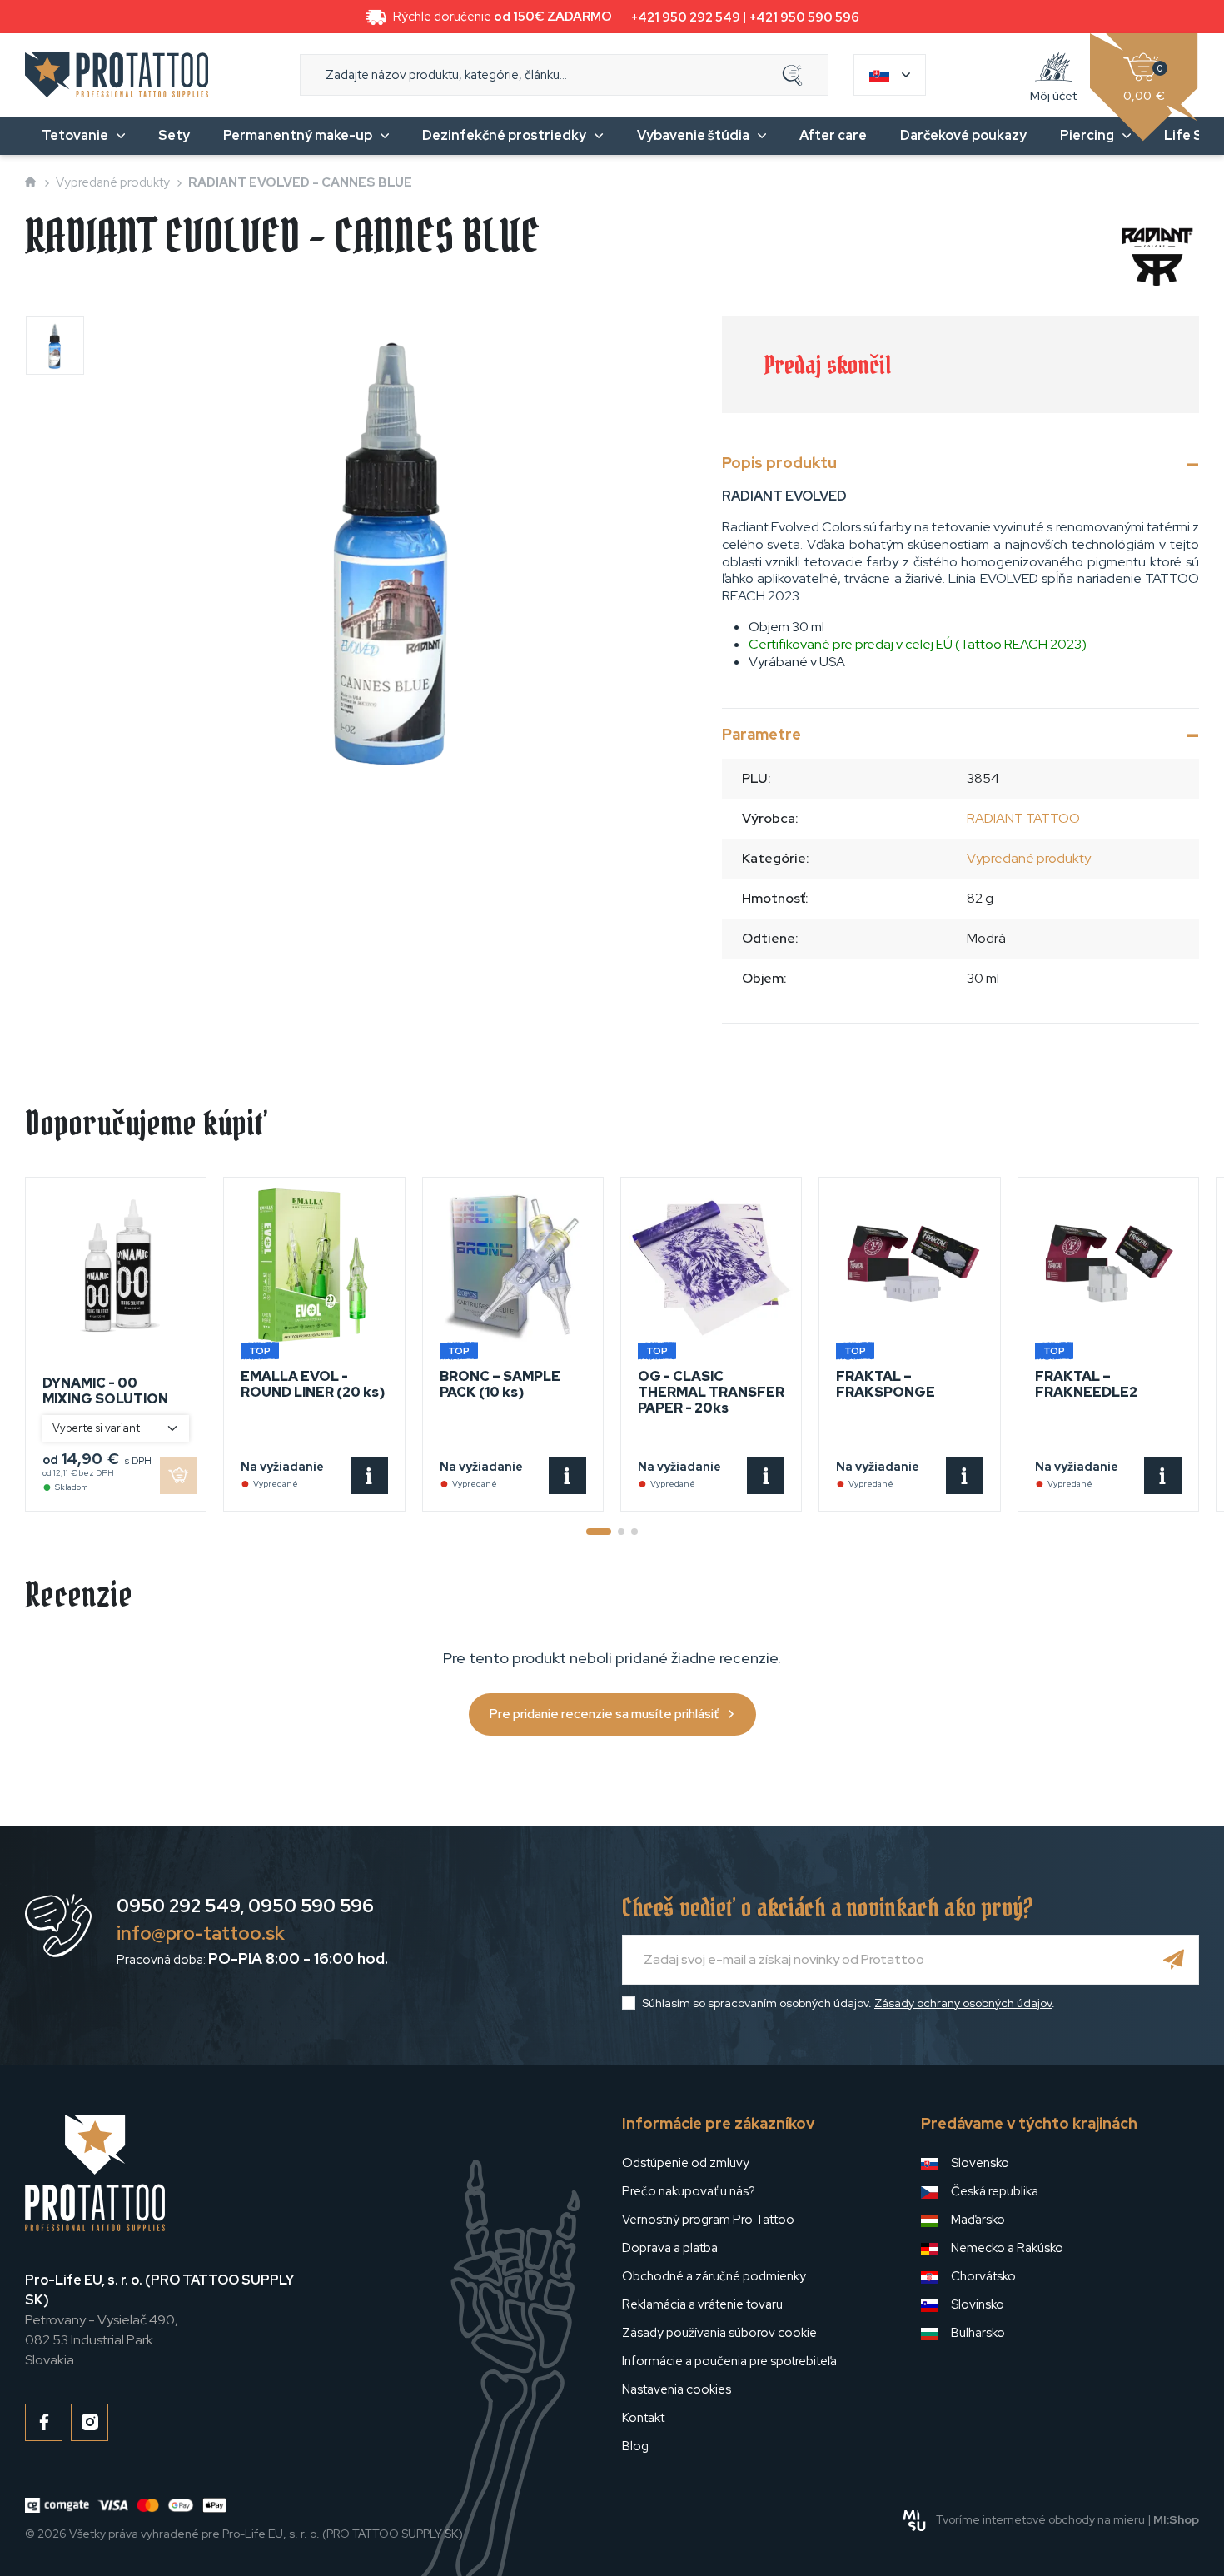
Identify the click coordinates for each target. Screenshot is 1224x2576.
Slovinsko (978, 2304)
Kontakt (643, 2418)
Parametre (761, 734)
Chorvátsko (983, 2276)
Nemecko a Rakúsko (1007, 2248)
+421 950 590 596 (804, 17)
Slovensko (980, 2163)
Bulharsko (978, 2333)
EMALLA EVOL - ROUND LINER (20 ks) (313, 1384)
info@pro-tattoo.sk (201, 1933)
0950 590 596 (311, 1906)
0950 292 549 (179, 1906)
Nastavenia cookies (677, 2389)
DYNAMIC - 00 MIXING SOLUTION (105, 1391)
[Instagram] (90, 2422)
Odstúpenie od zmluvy (686, 2163)
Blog (635, 2446)
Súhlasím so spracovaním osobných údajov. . (848, 2003)
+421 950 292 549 (686, 17)
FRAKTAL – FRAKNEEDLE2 (1086, 1384)
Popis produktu (779, 463)
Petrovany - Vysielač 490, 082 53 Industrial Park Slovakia (159, 2320)
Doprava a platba (670, 2248)
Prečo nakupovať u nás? (689, 2191)
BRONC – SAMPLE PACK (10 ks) (500, 1384)
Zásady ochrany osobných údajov (963, 2003)
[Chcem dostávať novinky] (1174, 1960)
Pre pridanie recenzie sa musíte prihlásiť (604, 1714)
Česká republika (995, 2191)
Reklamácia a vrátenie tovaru (702, 2304)
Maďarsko (978, 2220)
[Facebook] (44, 2422)
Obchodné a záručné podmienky (714, 2276)
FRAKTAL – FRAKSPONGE (886, 1384)
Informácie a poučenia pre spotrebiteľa (729, 2361)
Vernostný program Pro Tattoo (708, 2220)
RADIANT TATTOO (1023, 818)
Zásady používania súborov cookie (719, 2333)
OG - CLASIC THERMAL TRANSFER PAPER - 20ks (711, 1392)
